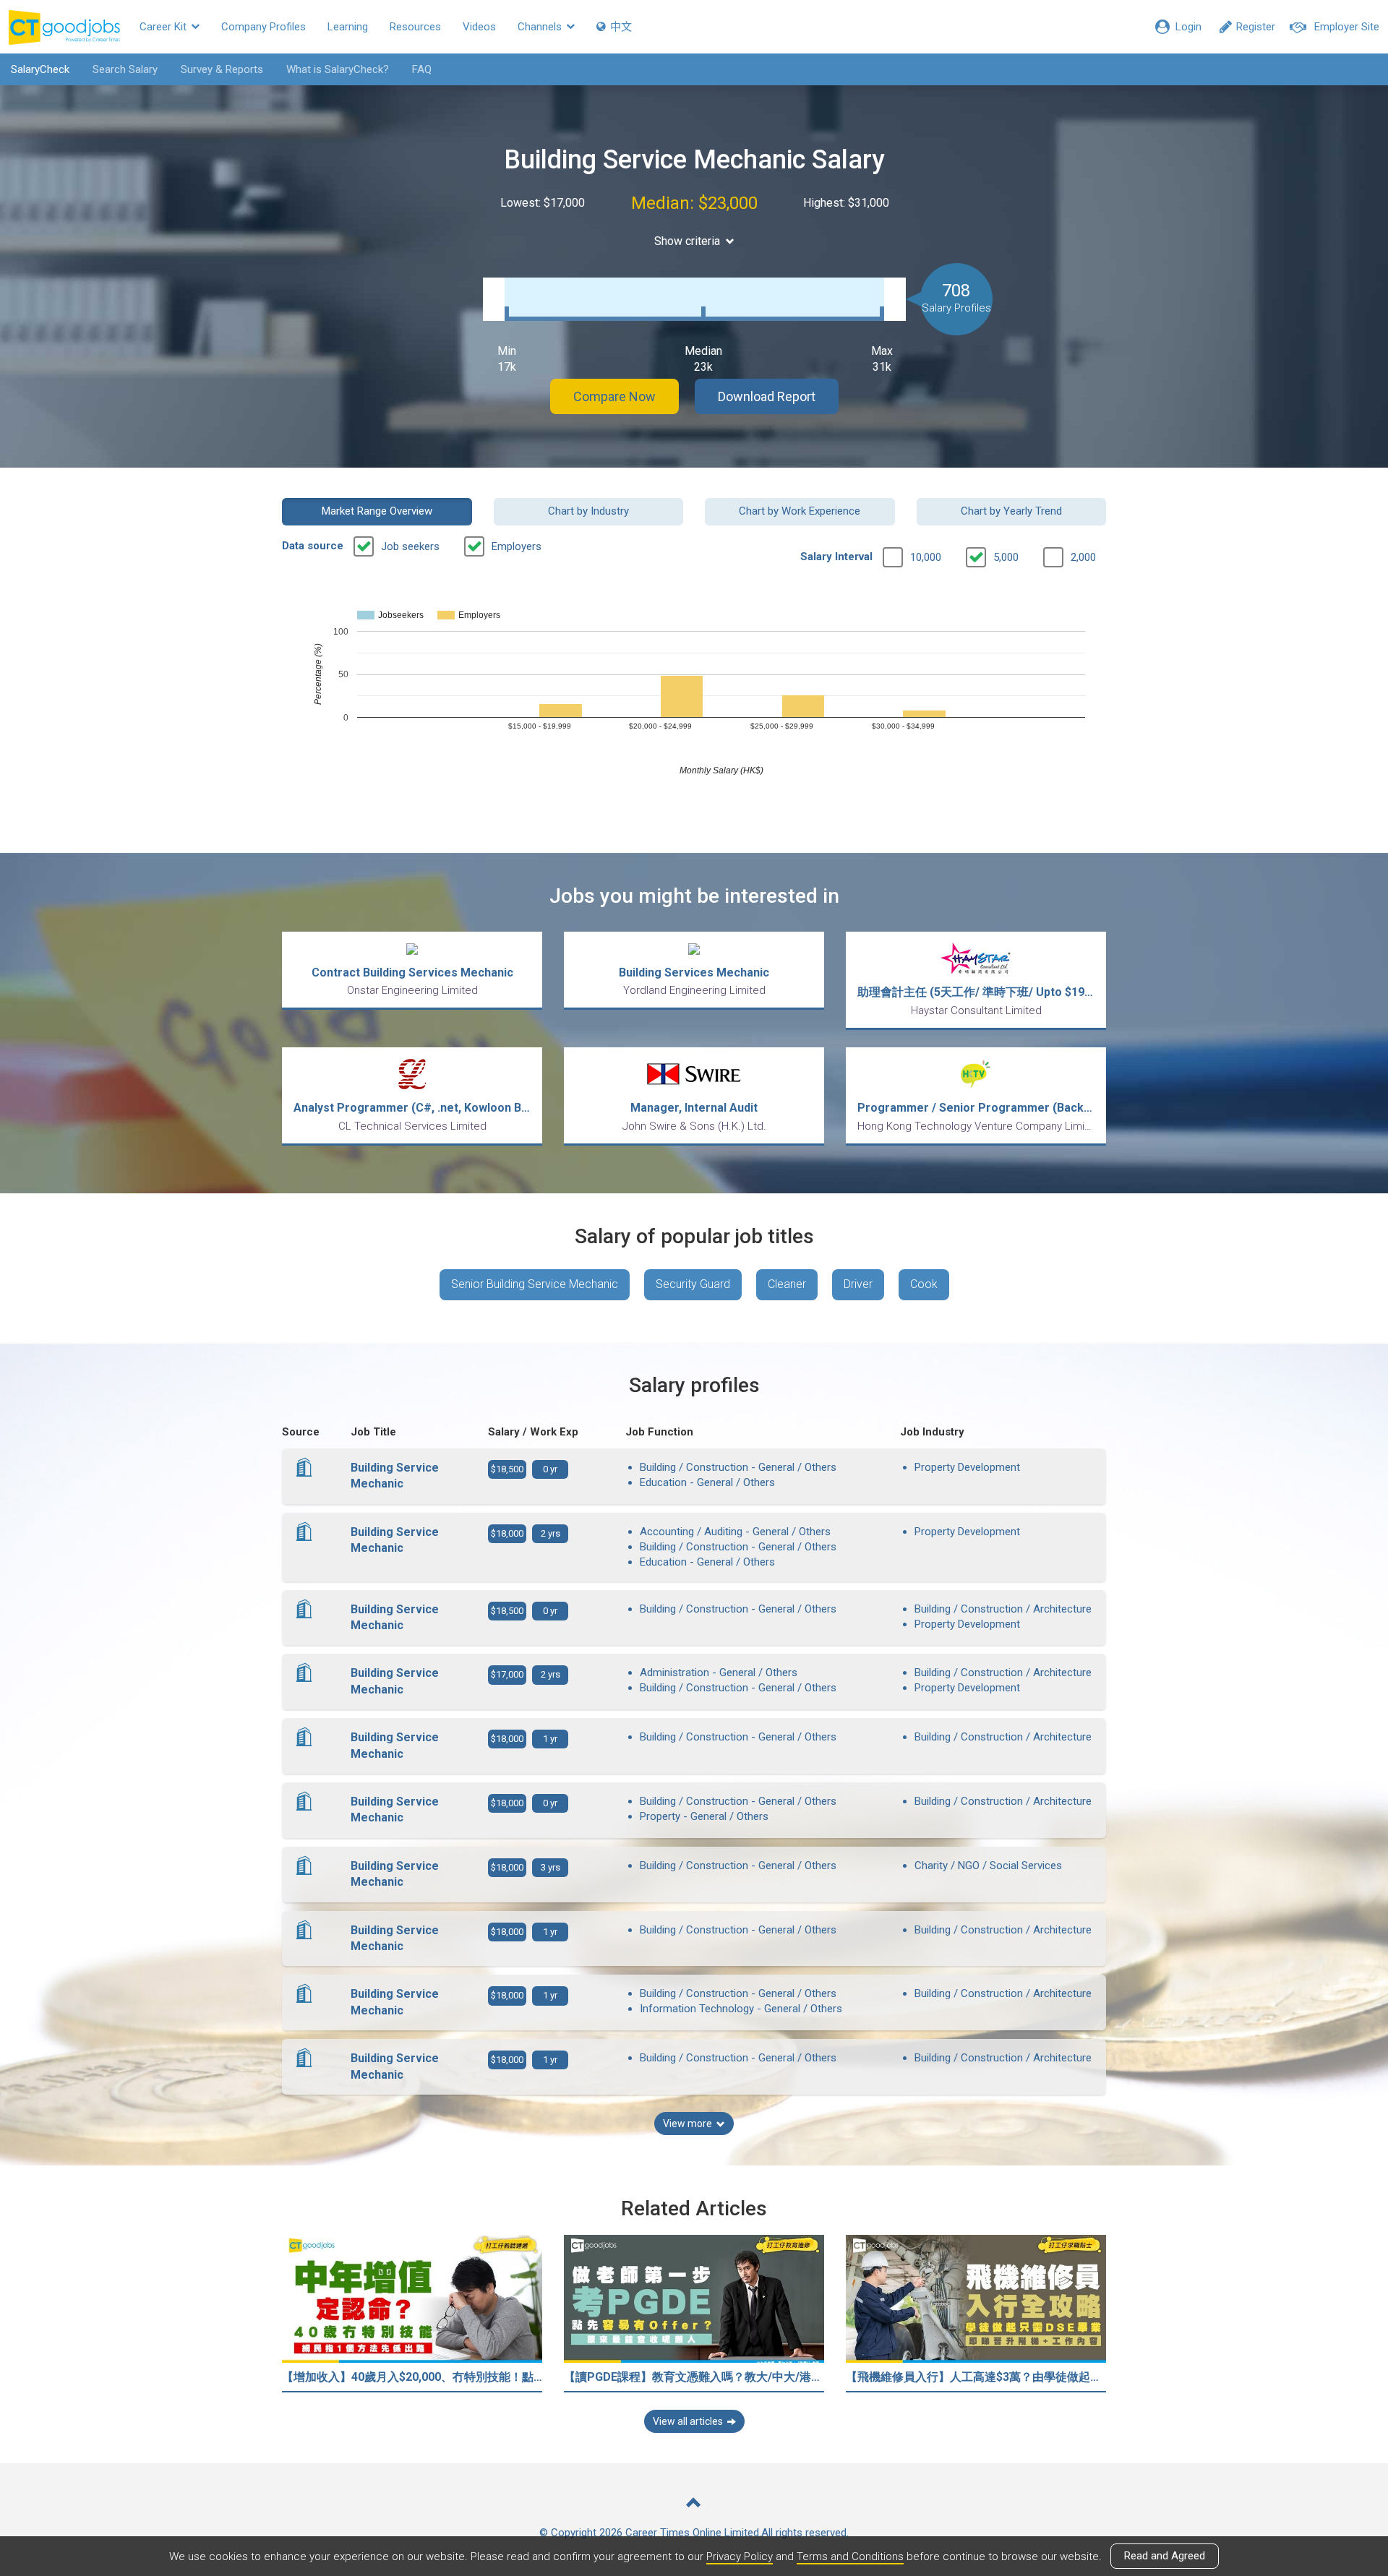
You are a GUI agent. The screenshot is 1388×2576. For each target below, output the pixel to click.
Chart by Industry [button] (588, 511)
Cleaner (787, 1284)
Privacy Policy (740, 2556)
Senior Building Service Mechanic (535, 1284)
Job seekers (410, 546)
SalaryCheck (40, 69)
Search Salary (125, 69)
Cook (924, 1284)
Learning (348, 27)
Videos (479, 27)
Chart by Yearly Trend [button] (1011, 511)
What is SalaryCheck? (338, 69)
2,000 (1083, 557)
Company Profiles (264, 27)
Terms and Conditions (850, 2556)
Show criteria (687, 241)
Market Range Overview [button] (377, 511)
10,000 (926, 557)
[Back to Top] (694, 2504)
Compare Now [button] (614, 396)
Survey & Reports (222, 69)
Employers (517, 546)
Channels (541, 27)
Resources (415, 27)
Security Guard (693, 1284)
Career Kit (164, 27)
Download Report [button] (767, 396)
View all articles (688, 2421)
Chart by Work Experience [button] (800, 511)
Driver (858, 1284)
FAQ (422, 69)
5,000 (1006, 557)
